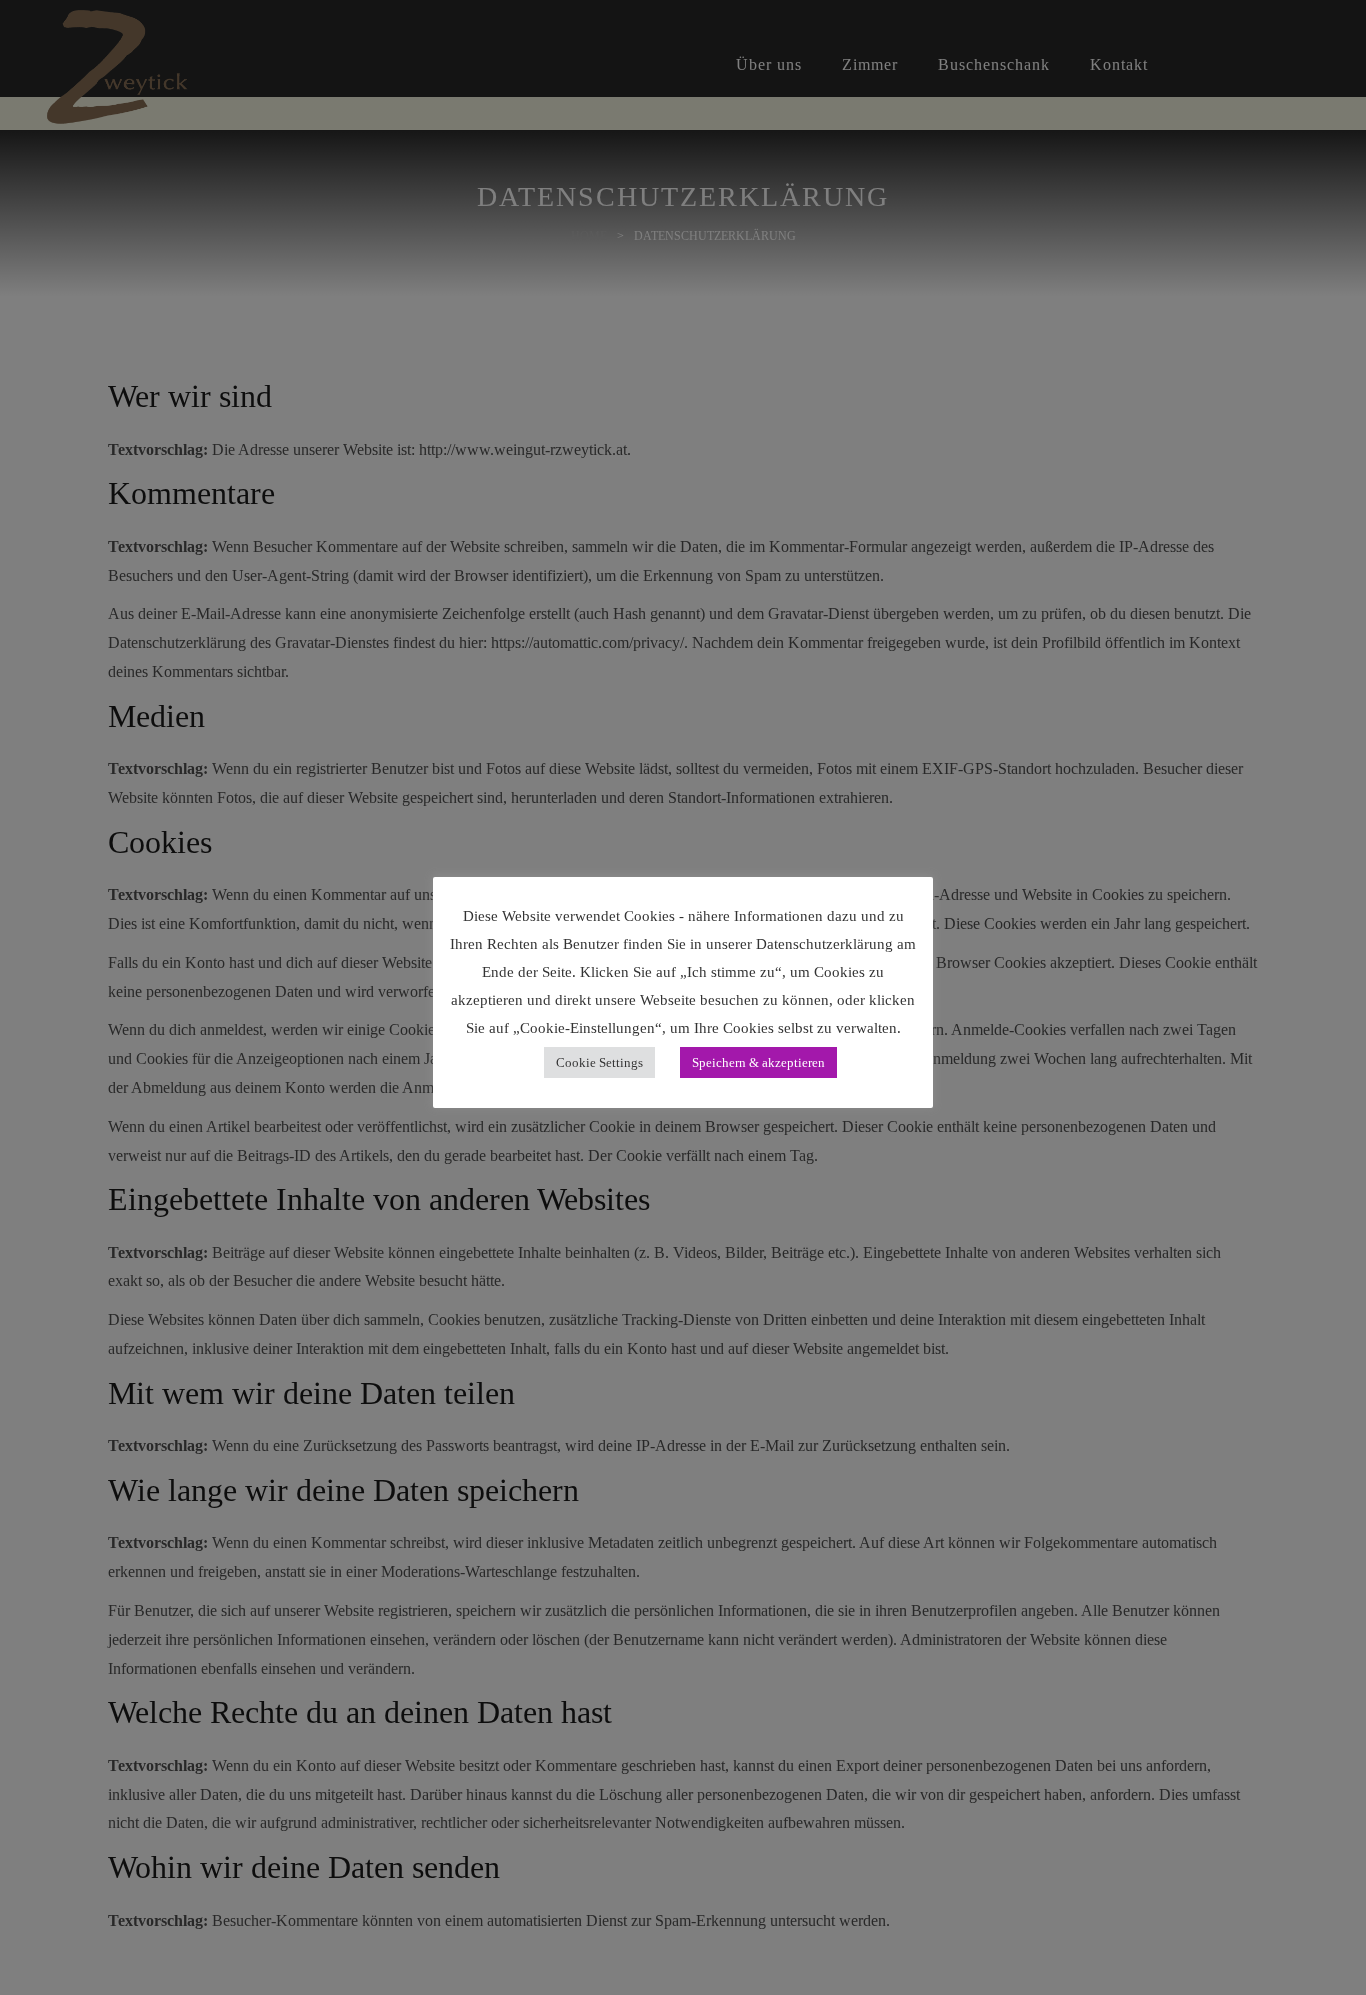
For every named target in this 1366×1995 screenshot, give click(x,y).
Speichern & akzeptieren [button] (758, 1062)
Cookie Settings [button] (599, 1062)
